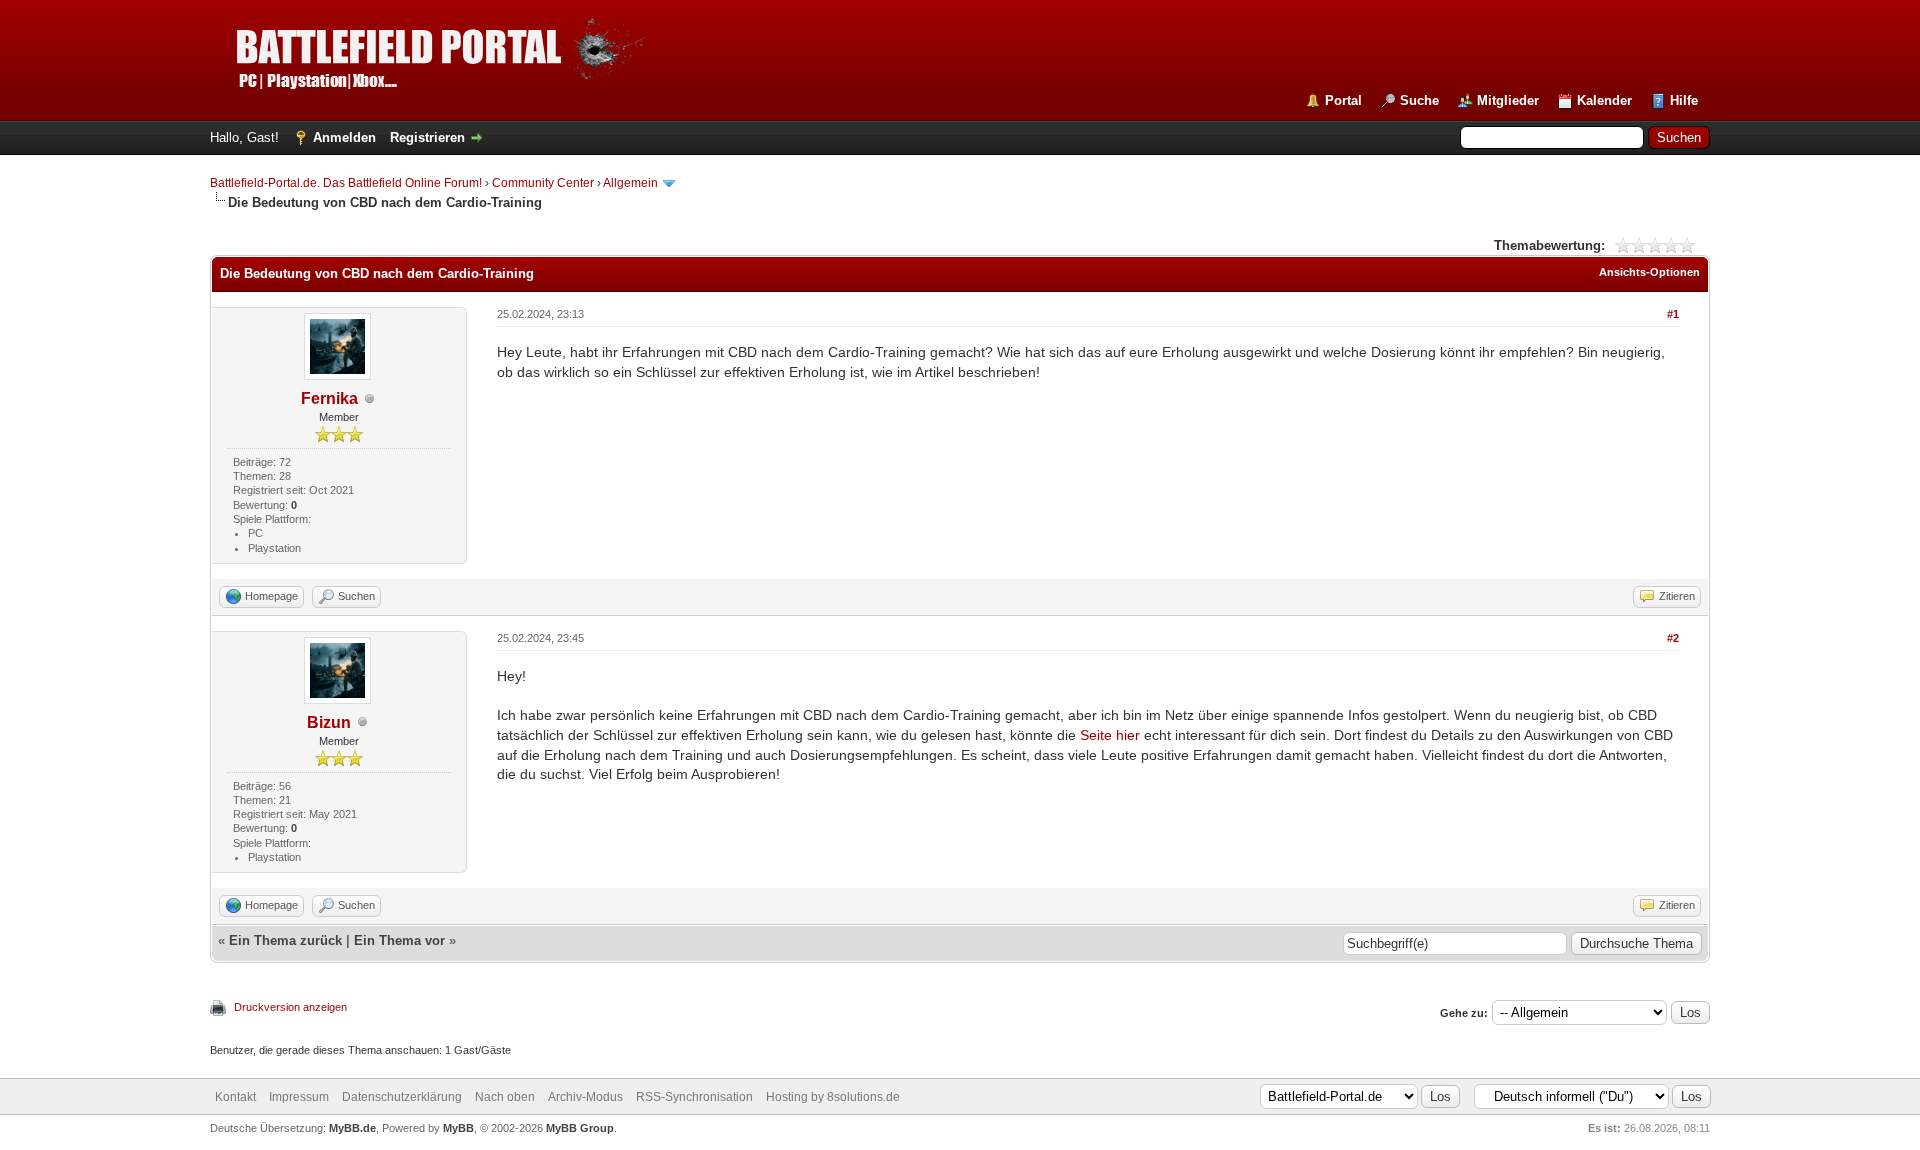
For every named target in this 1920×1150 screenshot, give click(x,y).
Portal (1343, 100)
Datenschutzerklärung (402, 1097)
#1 (1673, 314)
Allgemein (630, 183)
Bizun (329, 722)
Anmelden (344, 137)
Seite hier (1110, 735)
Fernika (329, 398)
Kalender (1604, 100)
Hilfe (1684, 100)
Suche (1419, 100)
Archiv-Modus (585, 1097)
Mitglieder (1508, 100)
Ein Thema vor (399, 940)
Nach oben (505, 1097)
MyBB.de (352, 1128)
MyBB (458, 1128)
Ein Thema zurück (285, 940)
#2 (1673, 638)
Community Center (543, 183)
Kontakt (235, 1097)
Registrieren (427, 137)
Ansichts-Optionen (1649, 272)
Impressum (299, 1097)
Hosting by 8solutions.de (833, 1097)
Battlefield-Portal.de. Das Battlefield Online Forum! (346, 183)
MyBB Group (580, 1128)
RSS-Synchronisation (694, 1097)
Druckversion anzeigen (290, 1007)
